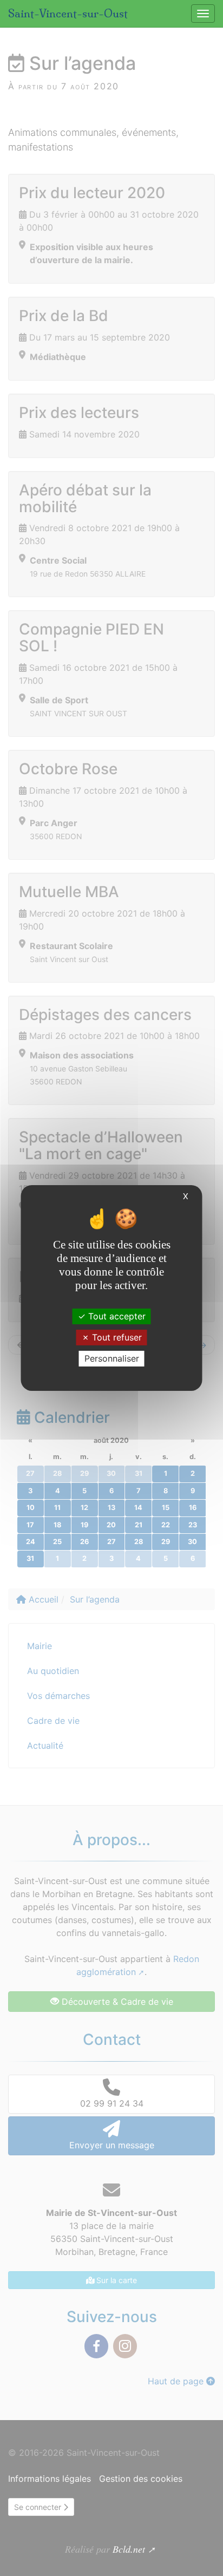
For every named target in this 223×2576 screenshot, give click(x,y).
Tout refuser (116, 1337)
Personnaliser (112, 1358)
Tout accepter (116, 1316)
